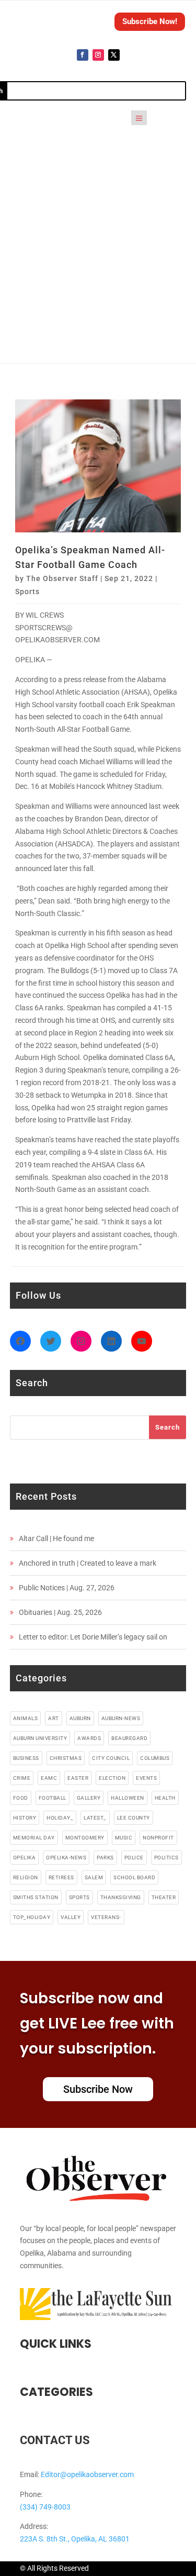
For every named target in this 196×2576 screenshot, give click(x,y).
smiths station (36, 1897)
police (134, 1858)
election (112, 1778)
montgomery (85, 1838)
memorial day (34, 1838)
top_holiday (32, 1917)
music (124, 1838)
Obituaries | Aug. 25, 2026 (60, 1612)
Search (168, 1427)
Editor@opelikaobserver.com (87, 2474)
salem (94, 1877)
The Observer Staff (62, 578)
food (21, 1798)
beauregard (129, 1738)
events (146, 1778)
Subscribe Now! (150, 21)
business (26, 1758)
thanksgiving (121, 1897)
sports (79, 1897)
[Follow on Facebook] (83, 55)
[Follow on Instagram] (98, 55)
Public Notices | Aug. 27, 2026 (67, 1588)
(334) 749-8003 (45, 2507)
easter (78, 1778)
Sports (27, 592)
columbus (155, 1758)
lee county (134, 1818)
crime (22, 1778)
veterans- (106, 1917)
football (53, 1798)
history (25, 1818)
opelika (25, 1858)
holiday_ (60, 1818)
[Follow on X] (114, 55)
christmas (66, 1758)
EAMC (49, 1778)
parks (105, 1858)
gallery (89, 1798)
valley (71, 1917)
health (165, 1798)
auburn (80, 1718)
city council (111, 1758)
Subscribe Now (98, 2089)
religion (26, 1877)
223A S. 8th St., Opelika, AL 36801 (75, 2539)
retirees (61, 1877)
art (54, 1718)
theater (164, 1897)
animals (26, 1718)
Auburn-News (121, 1718)
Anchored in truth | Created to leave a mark (88, 1563)
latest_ (95, 1818)
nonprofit (158, 1838)
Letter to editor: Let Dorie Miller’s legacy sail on (93, 1637)
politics (166, 1858)
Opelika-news (66, 1858)
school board (134, 1877)
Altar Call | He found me (56, 1538)
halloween (128, 1798)
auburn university (40, 1738)
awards (89, 1738)
